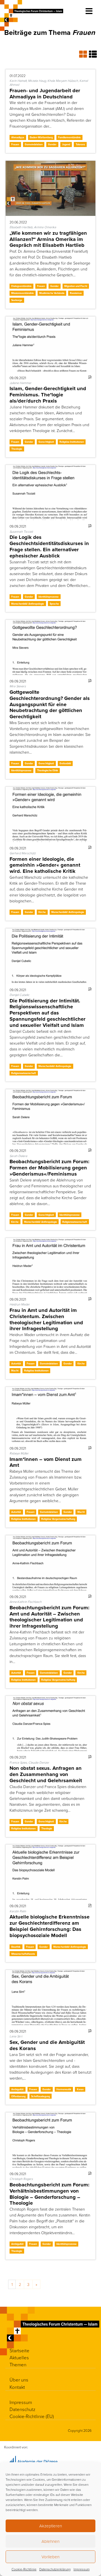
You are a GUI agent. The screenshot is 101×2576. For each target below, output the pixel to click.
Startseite (19, 2350)
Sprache (54, 604)
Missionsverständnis (22, 293)
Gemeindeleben (34, 144)
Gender (52, 144)
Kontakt (17, 2387)
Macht (15, 1371)
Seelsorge (17, 300)
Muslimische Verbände (52, 293)
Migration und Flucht (76, 286)
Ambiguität (17, 2089)
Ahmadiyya (18, 137)
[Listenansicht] (93, 54)
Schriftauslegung (41, 2096)
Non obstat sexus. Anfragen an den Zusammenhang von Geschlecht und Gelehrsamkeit (46, 1774)
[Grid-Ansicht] (84, 54)
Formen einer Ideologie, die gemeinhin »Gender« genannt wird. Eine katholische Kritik (45, 865)
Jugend (66, 144)
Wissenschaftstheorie (23, 1954)
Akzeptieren (51, 2526)
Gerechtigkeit (46, 442)
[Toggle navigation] (89, 11)
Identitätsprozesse (49, 597)
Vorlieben (50, 2557)
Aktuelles (19, 2357)
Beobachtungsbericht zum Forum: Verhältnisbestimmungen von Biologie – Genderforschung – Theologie (50, 2194)
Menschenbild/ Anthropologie (28, 604)
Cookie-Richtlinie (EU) (32, 2416)
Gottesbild (65, 763)
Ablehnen (50, 2541)
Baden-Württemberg (41, 137)
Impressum (82, 2569)
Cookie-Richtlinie (24, 2569)
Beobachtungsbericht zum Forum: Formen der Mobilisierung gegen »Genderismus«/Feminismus (50, 1168)
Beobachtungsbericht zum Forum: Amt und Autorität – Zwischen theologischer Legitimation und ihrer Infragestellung (50, 1617)
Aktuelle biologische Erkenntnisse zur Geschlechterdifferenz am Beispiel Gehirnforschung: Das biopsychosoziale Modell (50, 1926)
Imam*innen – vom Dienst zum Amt (46, 1462)
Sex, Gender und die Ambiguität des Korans (47, 2045)
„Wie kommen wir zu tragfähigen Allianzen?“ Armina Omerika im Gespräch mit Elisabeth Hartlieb (48, 239)
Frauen (15, 144)
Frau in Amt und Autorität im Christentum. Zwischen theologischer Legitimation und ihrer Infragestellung (46, 1319)
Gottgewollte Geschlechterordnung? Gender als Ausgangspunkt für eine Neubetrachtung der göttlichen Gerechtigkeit (50, 704)
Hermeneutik (64, 2089)
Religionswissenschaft (24, 1073)
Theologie (17, 449)
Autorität (16, 1363)
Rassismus (76, 293)
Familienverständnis (69, 137)
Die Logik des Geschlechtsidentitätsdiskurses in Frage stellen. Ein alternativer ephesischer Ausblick (49, 546)
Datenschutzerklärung (55, 2569)
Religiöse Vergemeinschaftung (58, 1519)
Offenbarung (18, 2096)
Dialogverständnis (21, 286)
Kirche (42, 912)
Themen (18, 2364)
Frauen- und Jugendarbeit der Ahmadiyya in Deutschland (45, 93)
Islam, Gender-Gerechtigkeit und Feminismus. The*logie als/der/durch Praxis (48, 395)
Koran (80, 2089)
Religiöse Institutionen (72, 442)
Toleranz (80, 144)
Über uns (19, 2380)
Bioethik (16, 1947)
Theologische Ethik (48, 770)
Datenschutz (22, 2409)
